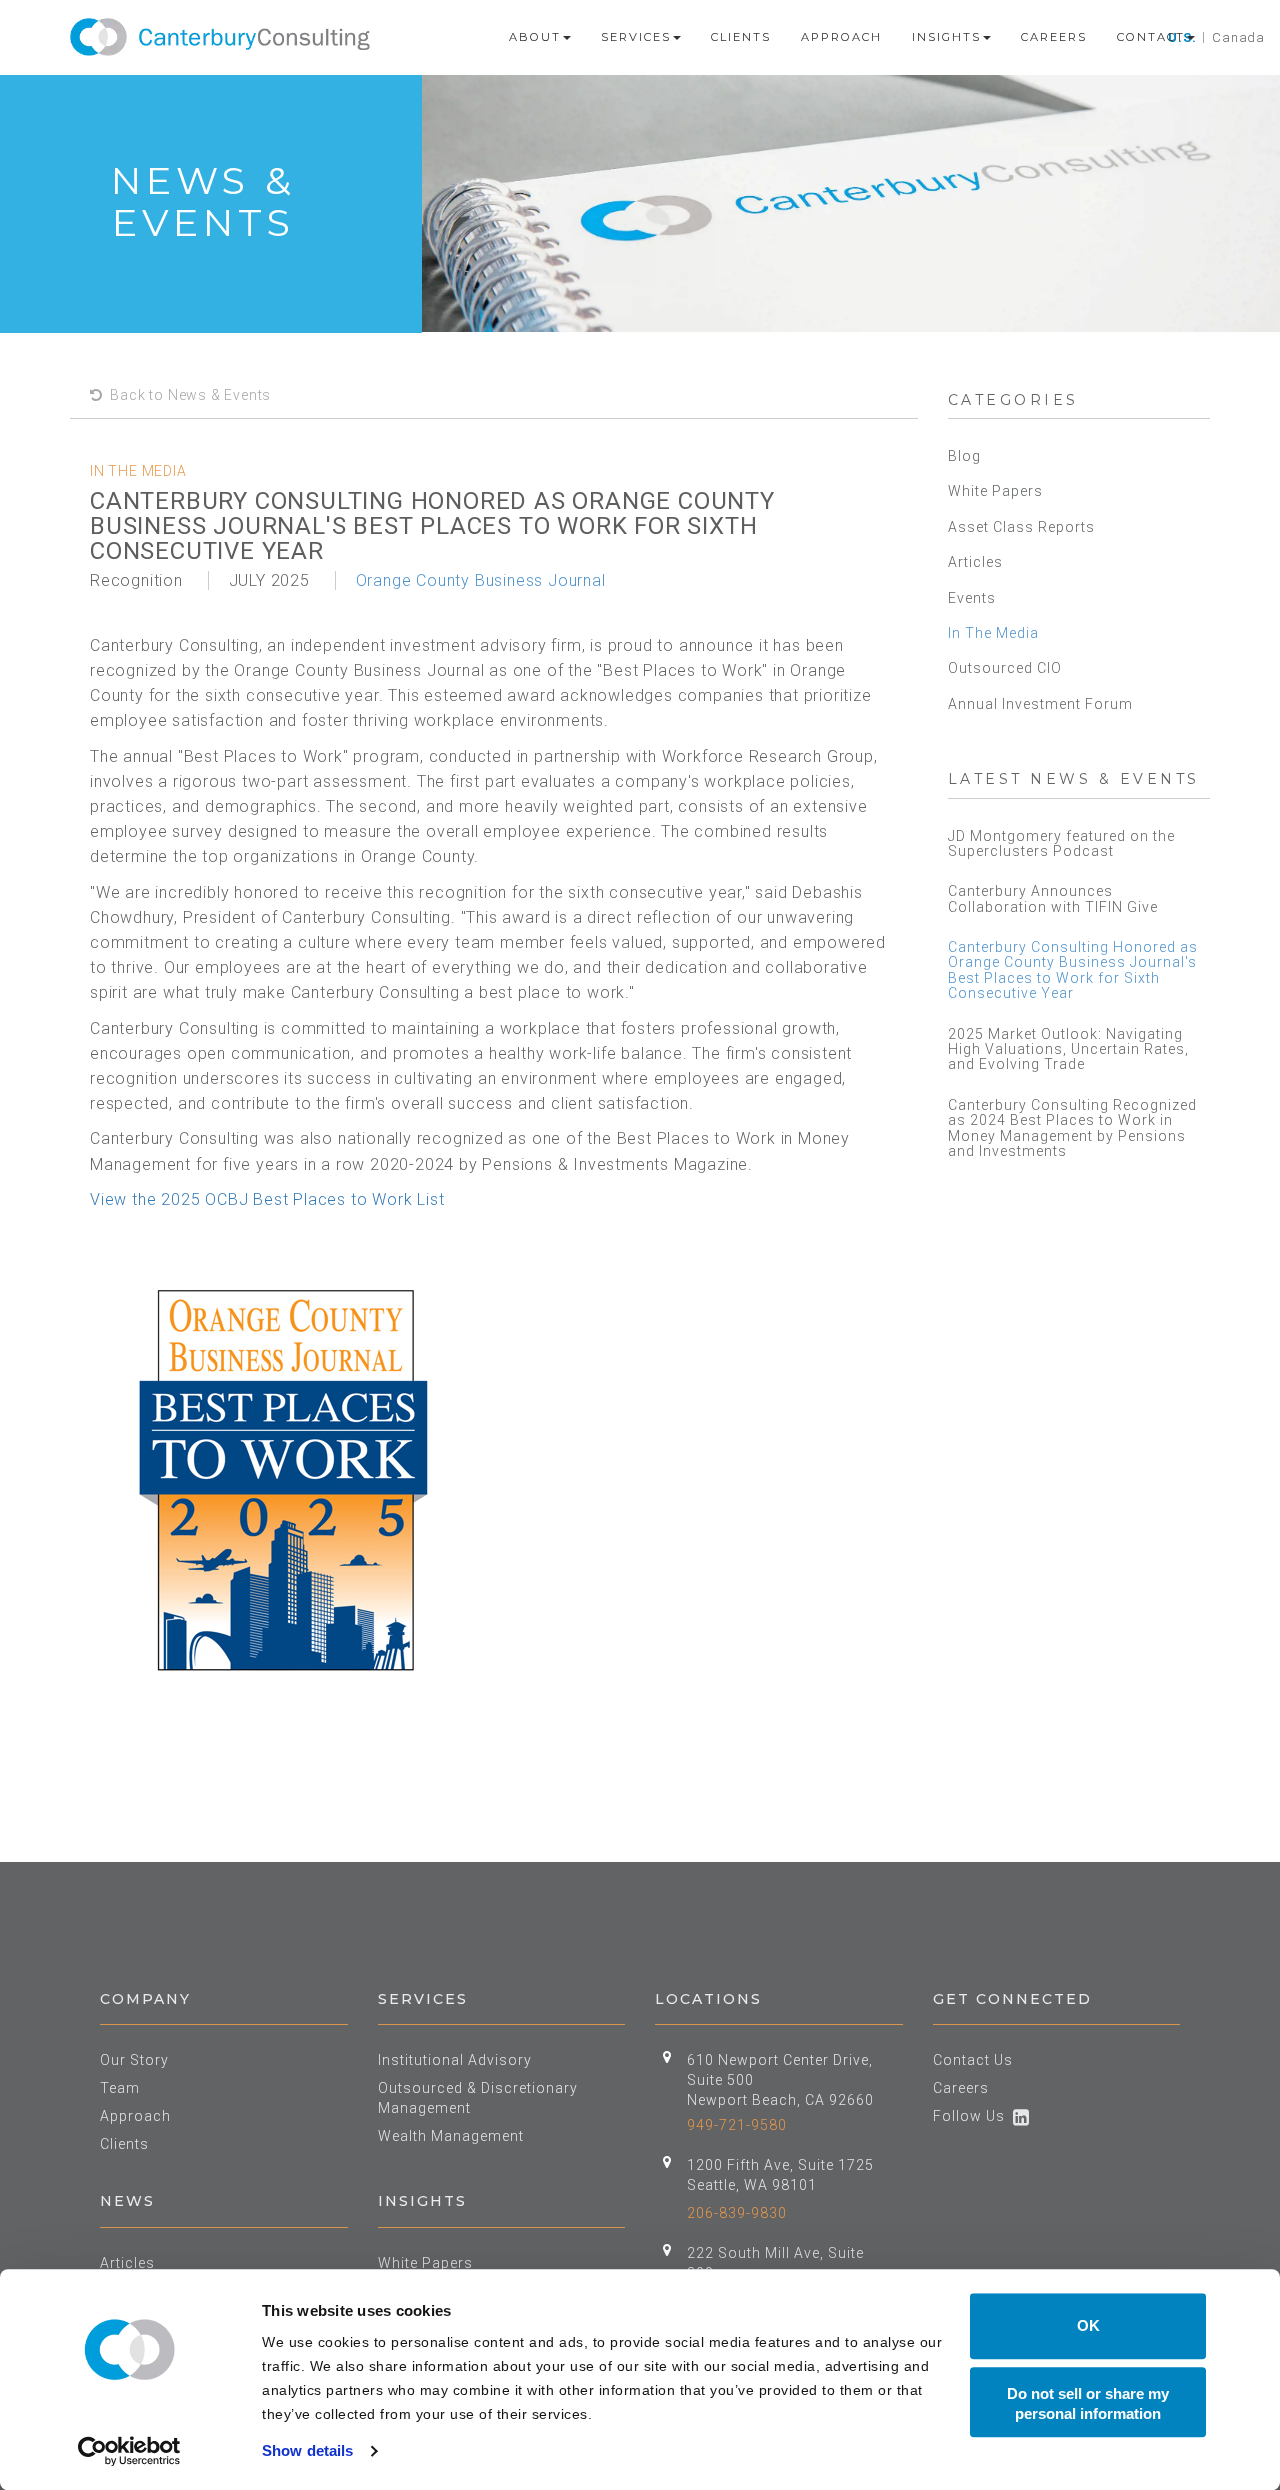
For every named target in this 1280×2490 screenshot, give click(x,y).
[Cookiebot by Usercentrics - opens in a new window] (129, 2451)
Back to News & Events (187, 395)
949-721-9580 (737, 2125)
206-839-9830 (737, 2213)
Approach (841, 37)
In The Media (993, 633)
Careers (1054, 37)
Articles (975, 562)
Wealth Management (451, 2136)
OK (1088, 2325)
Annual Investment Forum (1040, 704)
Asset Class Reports (1021, 527)
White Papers (995, 491)
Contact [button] (1151, 37)
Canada (1238, 37)
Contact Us (973, 2060)
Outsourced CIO (1005, 668)
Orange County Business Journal (481, 580)
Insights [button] (946, 37)
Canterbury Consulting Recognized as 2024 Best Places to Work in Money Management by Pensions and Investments (1072, 1128)
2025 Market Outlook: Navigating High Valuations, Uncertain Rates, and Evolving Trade (1068, 1049)
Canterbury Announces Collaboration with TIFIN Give (1053, 898)
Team (120, 2088)
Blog (964, 456)
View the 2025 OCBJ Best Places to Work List (267, 1199)
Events (972, 598)
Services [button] (636, 37)
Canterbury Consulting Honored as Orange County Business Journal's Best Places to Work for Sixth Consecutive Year (1073, 970)
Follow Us (973, 2116)
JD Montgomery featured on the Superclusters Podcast (1061, 843)
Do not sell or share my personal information (1088, 2403)
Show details (307, 2450)
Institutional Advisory (455, 2060)
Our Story (134, 2060)
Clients (741, 37)
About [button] (535, 37)
